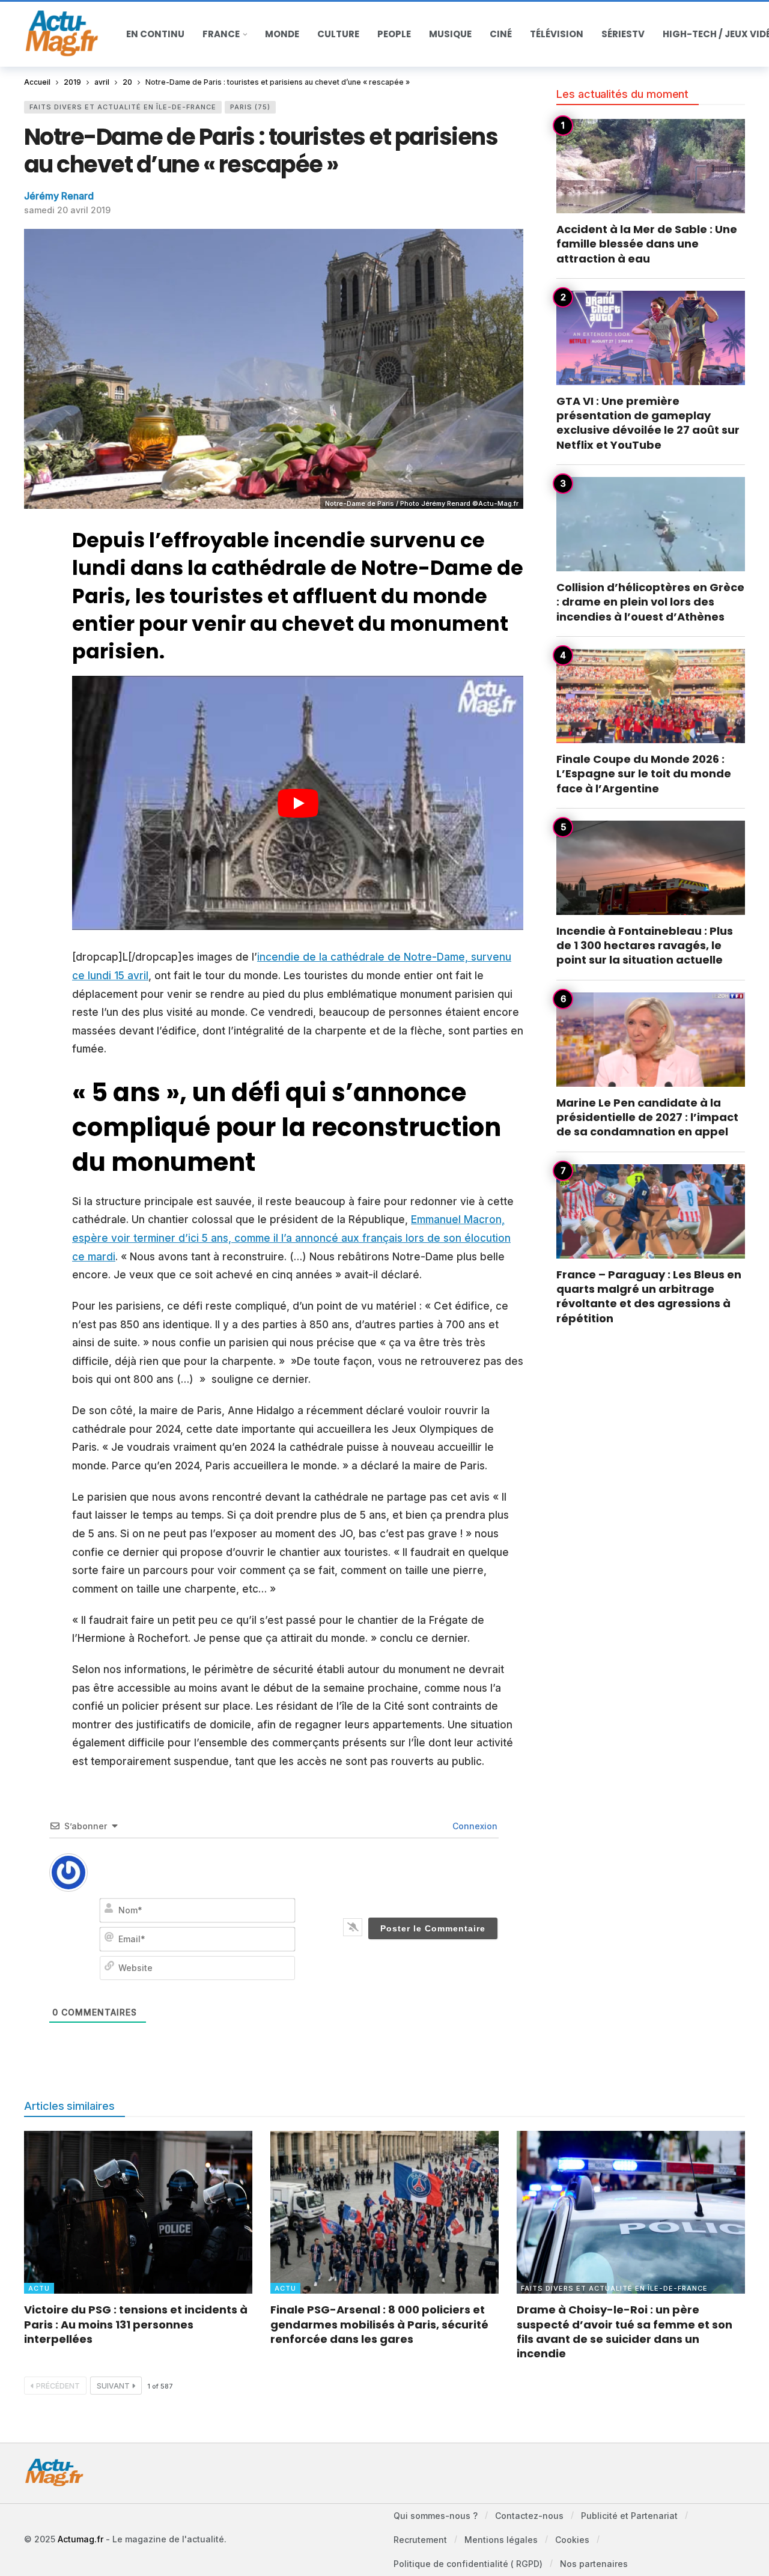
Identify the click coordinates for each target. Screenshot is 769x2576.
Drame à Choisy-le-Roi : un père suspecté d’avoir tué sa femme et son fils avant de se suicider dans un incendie (625, 2331)
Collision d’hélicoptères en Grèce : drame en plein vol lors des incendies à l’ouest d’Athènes (650, 602)
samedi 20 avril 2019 (67, 210)
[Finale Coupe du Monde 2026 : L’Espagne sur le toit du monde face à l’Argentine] (651, 696)
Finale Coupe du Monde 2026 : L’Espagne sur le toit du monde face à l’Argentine (644, 774)
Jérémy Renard (59, 196)
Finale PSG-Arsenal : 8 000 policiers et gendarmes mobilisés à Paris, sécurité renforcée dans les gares (379, 2324)
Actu (39, 2288)
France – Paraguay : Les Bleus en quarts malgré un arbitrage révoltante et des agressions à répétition (649, 1296)
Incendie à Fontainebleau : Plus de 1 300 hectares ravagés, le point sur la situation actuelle (645, 946)
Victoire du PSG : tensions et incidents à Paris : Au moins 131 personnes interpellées (136, 2324)
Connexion (474, 1826)
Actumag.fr (81, 2539)
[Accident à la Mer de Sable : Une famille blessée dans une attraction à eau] (651, 166)
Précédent (58, 2386)
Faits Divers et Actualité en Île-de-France (123, 107)
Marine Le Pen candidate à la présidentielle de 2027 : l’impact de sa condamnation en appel (647, 1117)
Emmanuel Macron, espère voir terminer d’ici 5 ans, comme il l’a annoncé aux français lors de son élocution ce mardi (291, 1238)
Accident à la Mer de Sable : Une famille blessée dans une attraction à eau (647, 244)
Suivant (113, 2386)
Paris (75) (250, 107)
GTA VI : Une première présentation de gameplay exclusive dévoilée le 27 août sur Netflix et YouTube (648, 423)
